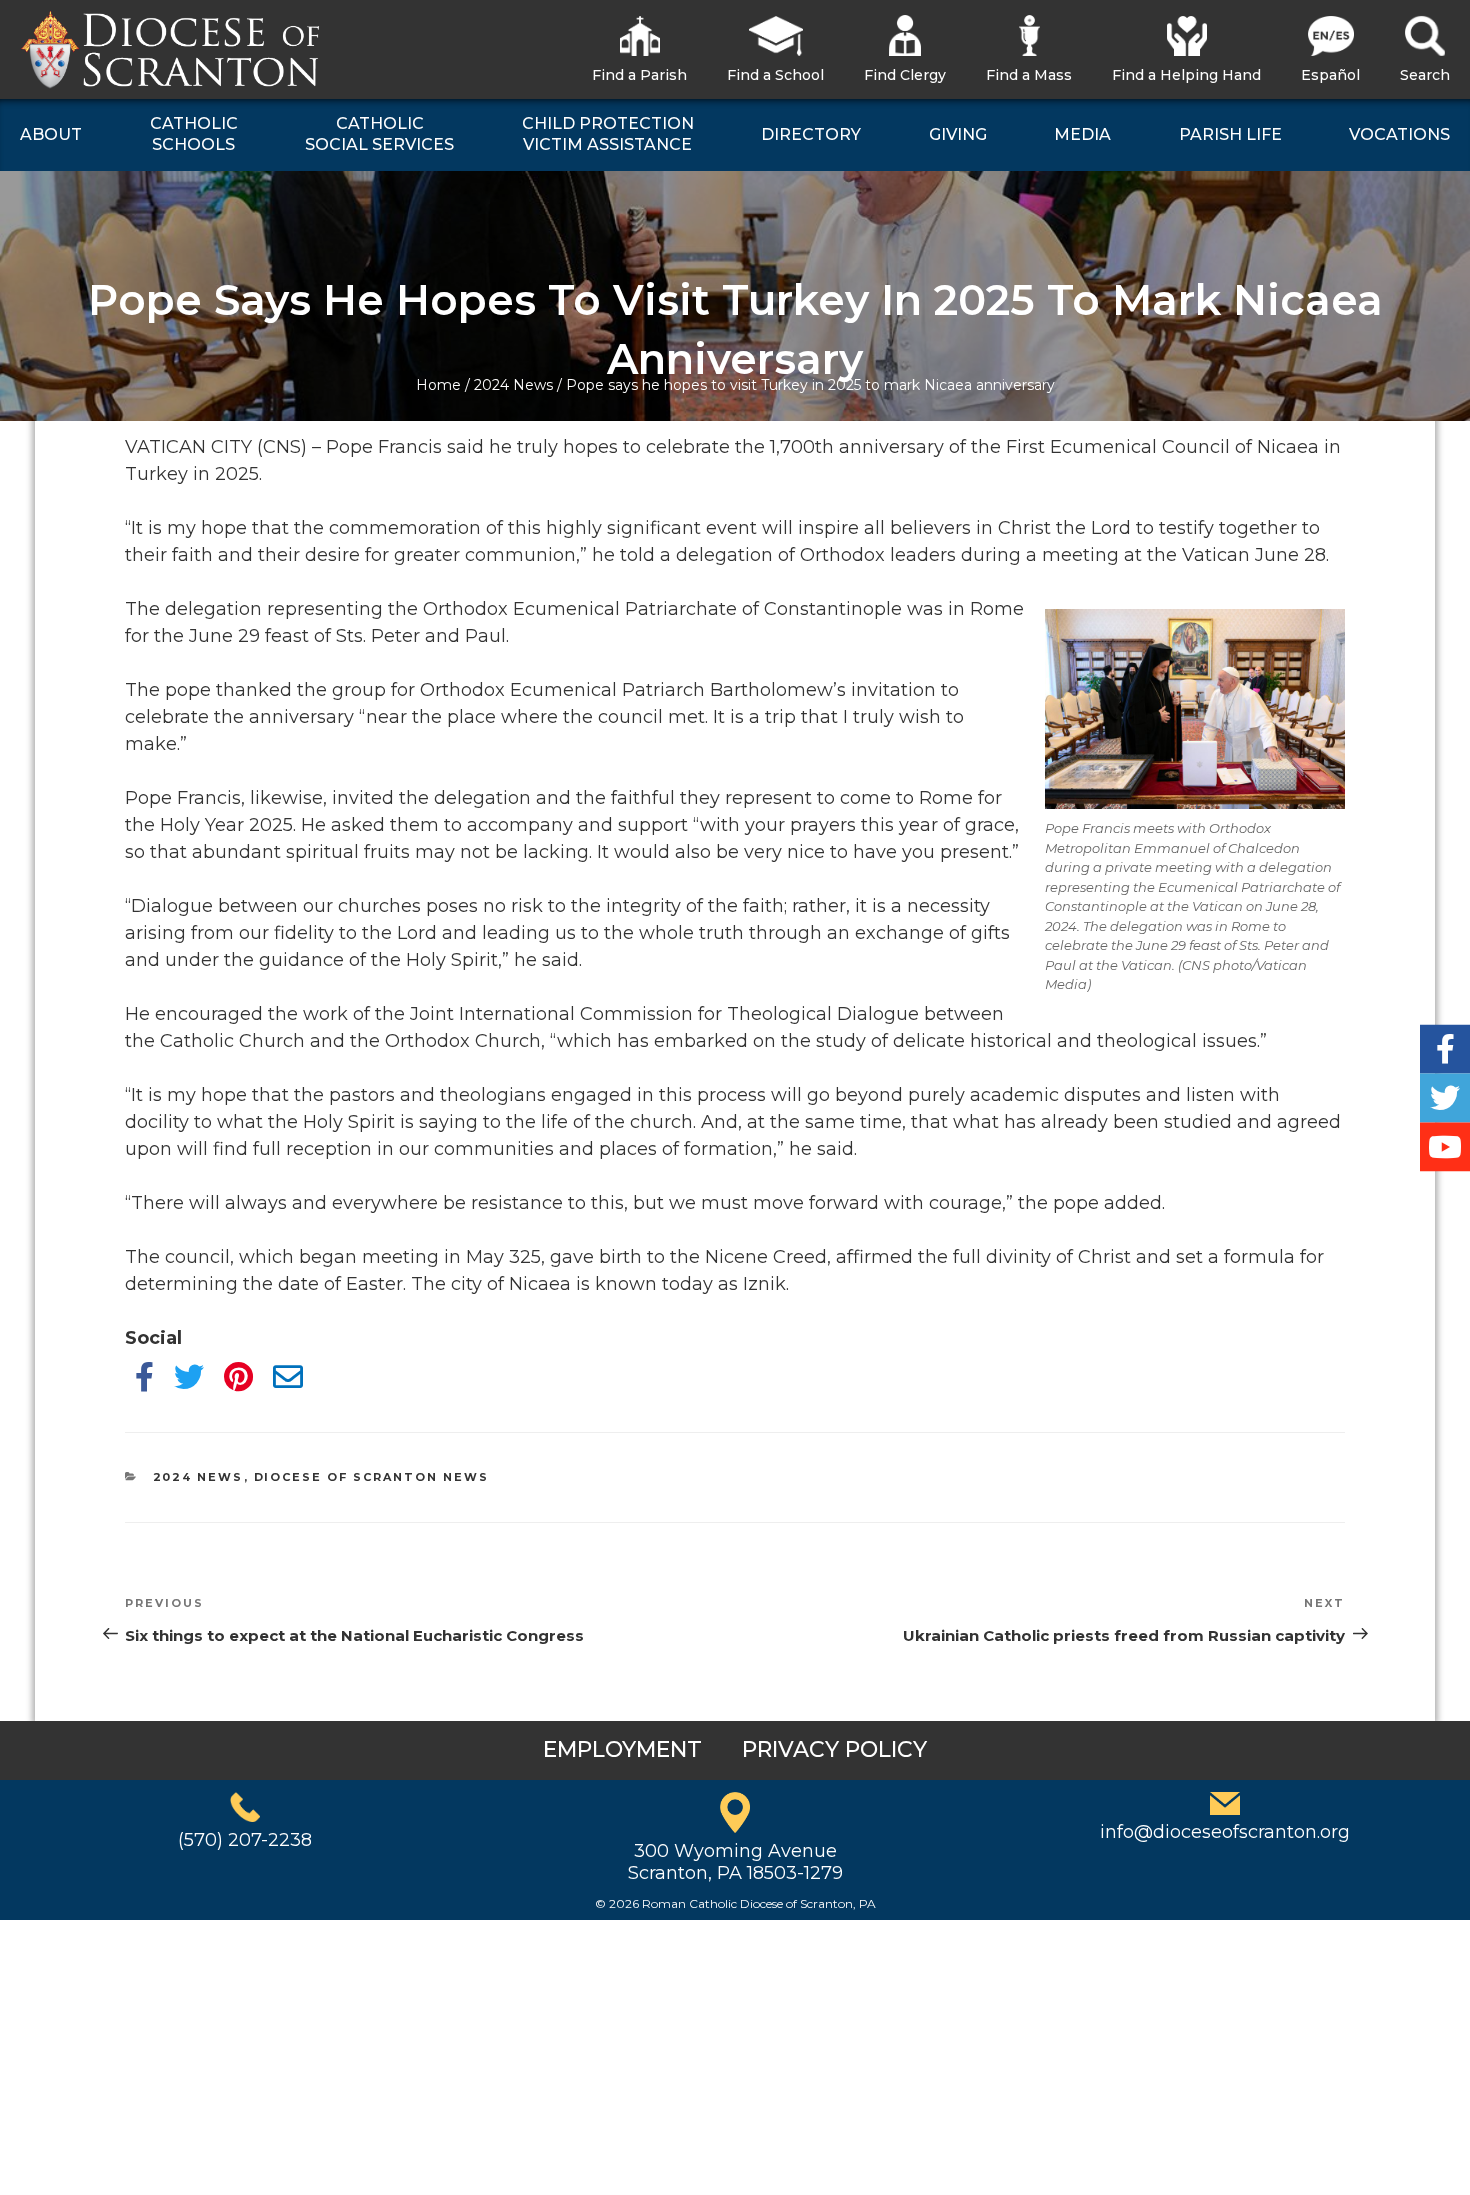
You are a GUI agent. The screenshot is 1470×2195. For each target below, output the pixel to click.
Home (438, 385)
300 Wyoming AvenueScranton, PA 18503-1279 (735, 1862)
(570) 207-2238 (245, 1840)
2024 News (513, 385)
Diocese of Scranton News (372, 1477)
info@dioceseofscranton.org (1225, 1832)
